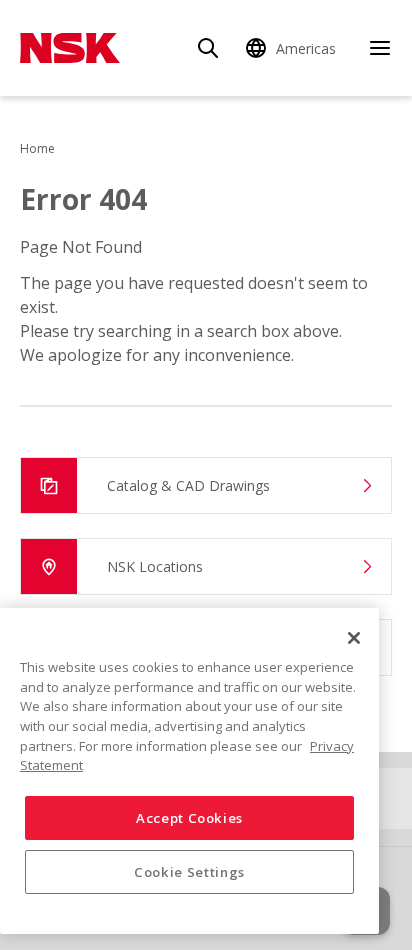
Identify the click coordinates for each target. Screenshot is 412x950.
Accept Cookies (189, 818)
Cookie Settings (189, 872)
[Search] (208, 48)
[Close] (354, 638)
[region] (189, 771)
